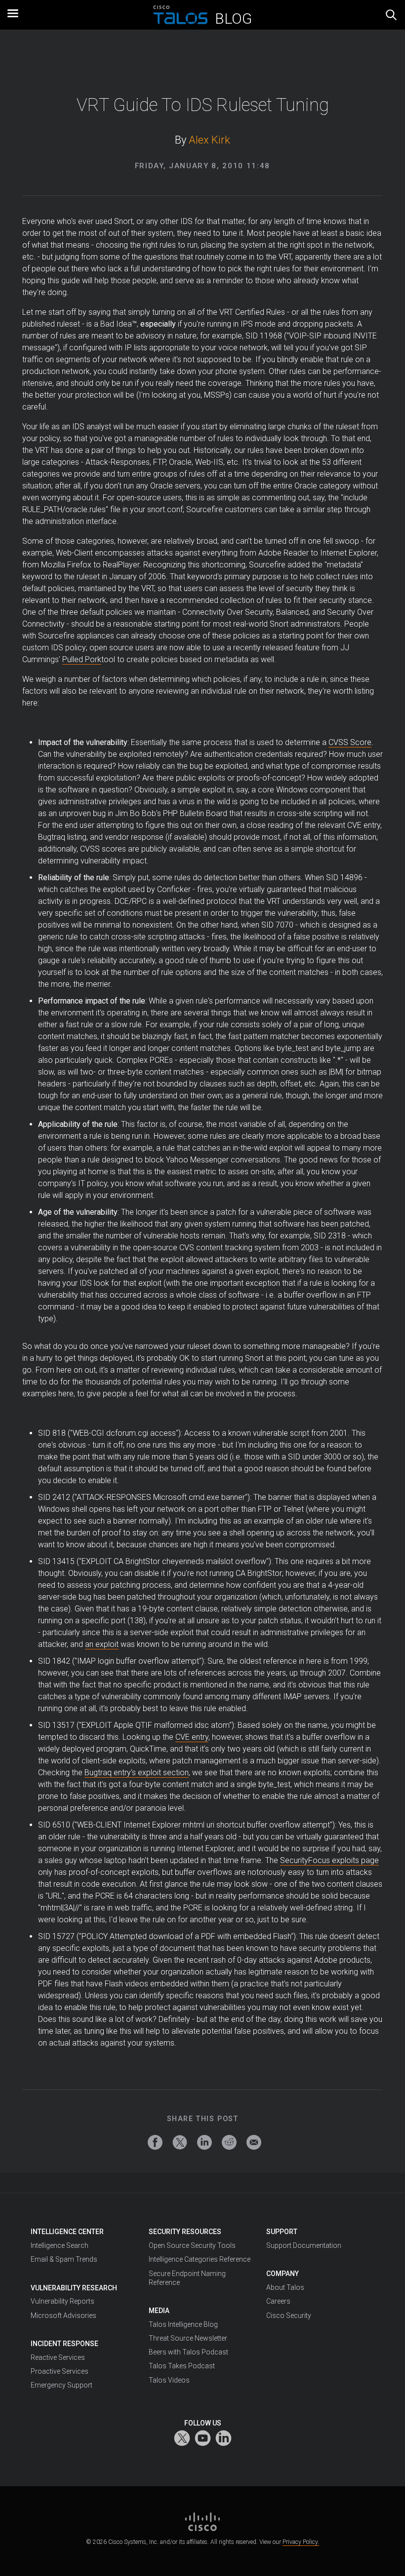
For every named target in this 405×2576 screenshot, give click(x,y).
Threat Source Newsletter (188, 2338)
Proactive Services (60, 2371)
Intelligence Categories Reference (200, 2259)
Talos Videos (169, 2380)
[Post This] (180, 2142)
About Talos (285, 2287)
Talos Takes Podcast (182, 2366)
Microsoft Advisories (63, 2315)
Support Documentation (304, 2245)
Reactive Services (58, 2357)
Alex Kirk (209, 140)
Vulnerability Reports (62, 2301)
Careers (278, 2301)
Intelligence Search (60, 2245)
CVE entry (192, 1737)
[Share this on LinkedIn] (204, 2142)
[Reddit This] (229, 2142)
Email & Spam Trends (64, 2259)
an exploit (102, 1644)
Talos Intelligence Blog (183, 2324)
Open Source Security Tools (192, 2245)
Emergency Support (61, 2385)
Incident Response (64, 2344)
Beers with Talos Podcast (188, 2352)
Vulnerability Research (74, 2288)
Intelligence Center (67, 2232)
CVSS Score (350, 742)
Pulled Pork (82, 659)
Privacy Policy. (301, 2542)
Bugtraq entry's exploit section (137, 1773)
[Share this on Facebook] (155, 2142)
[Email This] (254, 2142)
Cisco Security (289, 2315)
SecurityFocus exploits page (329, 1860)
